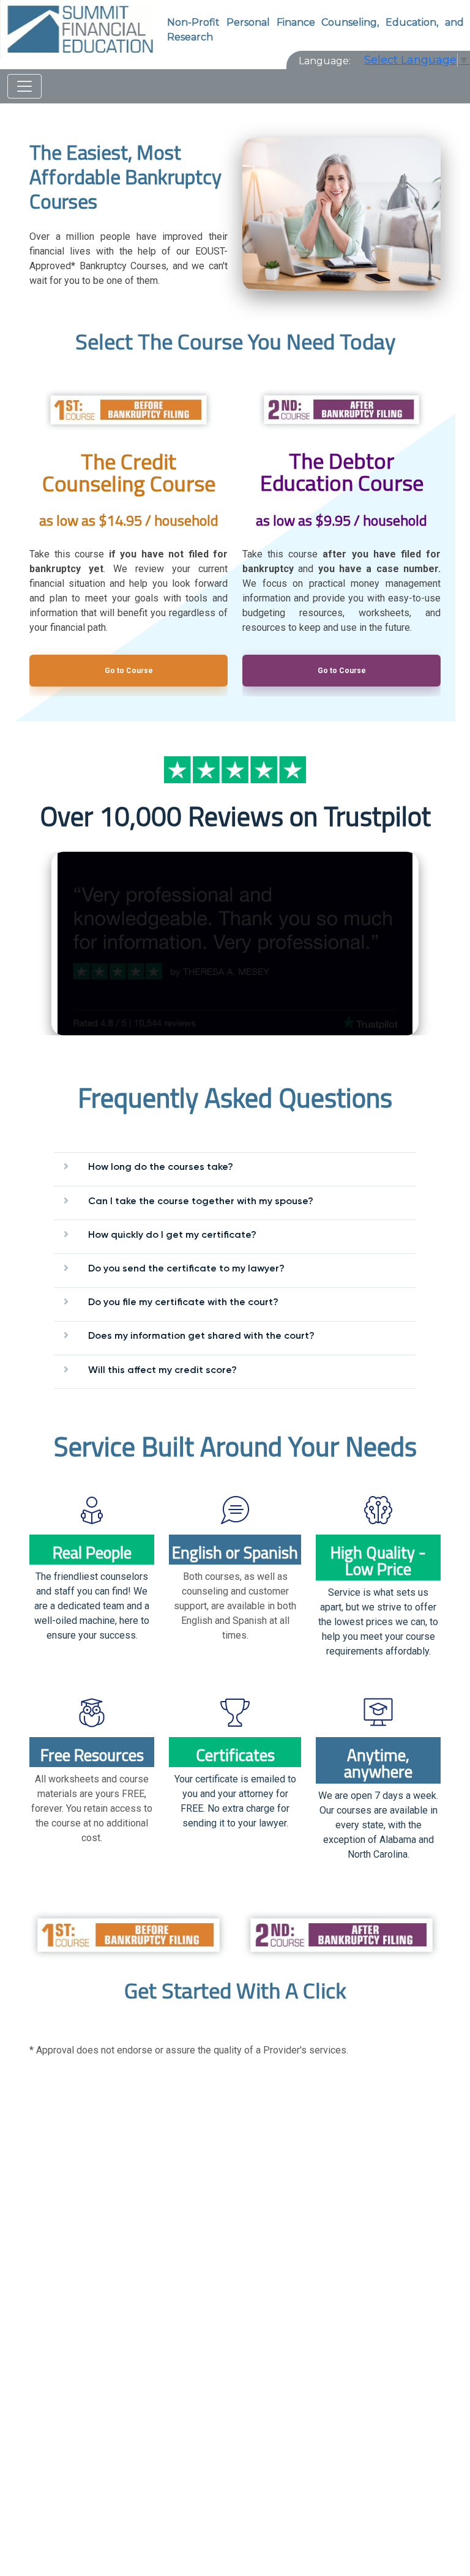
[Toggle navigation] (24, 86)
